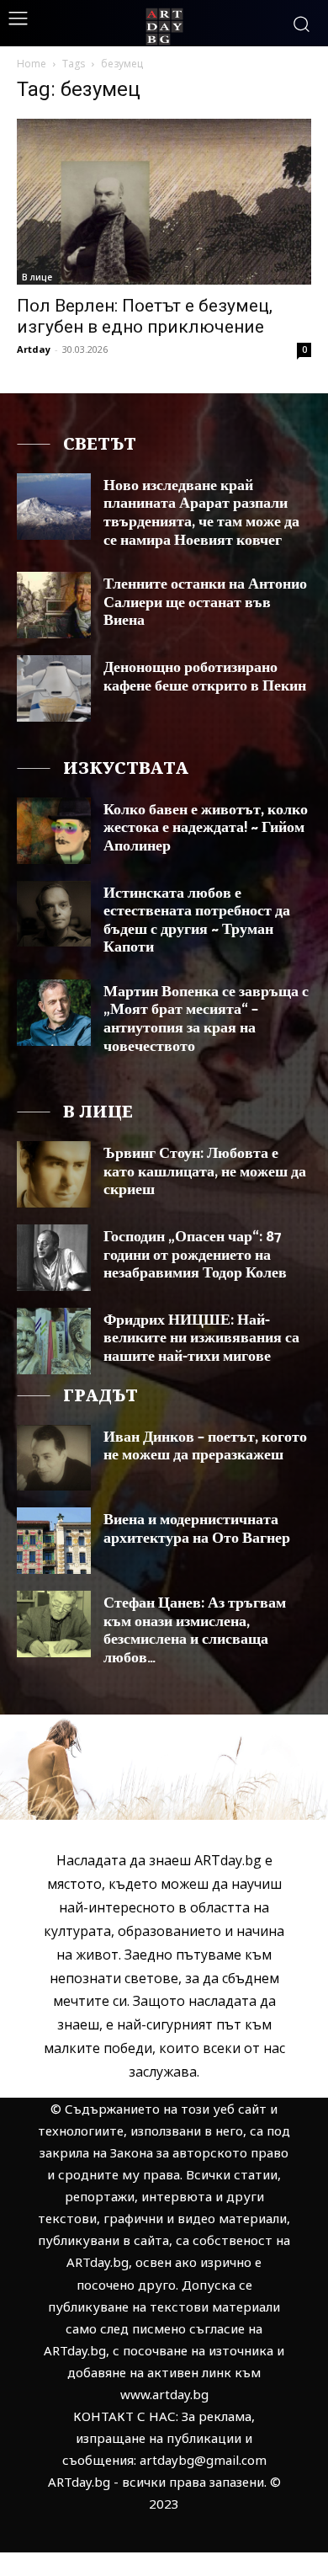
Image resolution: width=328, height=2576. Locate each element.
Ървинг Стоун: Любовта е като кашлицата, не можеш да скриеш (205, 1172)
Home (32, 64)
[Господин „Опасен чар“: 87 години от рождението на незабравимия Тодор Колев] (54, 1258)
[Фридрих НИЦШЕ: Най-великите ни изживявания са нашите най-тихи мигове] (54, 1341)
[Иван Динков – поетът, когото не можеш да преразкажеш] (54, 1458)
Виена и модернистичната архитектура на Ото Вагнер (197, 1529)
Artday (34, 349)
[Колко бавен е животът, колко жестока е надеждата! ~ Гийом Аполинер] (54, 831)
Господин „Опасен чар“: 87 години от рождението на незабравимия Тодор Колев (195, 1255)
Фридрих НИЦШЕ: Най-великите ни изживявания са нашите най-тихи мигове (201, 1339)
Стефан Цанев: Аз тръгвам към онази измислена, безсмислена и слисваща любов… (195, 1631)
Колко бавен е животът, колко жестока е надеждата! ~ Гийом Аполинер (206, 828)
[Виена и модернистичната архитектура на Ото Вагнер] (54, 1541)
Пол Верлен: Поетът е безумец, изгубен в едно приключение (145, 316)
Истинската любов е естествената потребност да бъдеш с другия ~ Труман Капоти (197, 921)
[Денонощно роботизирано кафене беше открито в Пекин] (54, 688)
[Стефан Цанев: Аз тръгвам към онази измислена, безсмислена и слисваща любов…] (54, 1624)
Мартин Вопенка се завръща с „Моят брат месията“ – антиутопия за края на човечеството (206, 1019)
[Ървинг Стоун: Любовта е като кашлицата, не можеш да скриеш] (54, 1174)
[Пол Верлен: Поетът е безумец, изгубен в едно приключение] (164, 202)
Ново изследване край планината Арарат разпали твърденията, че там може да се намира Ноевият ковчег (201, 513)
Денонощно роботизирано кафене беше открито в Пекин (205, 677)
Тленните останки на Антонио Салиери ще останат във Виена (205, 603)
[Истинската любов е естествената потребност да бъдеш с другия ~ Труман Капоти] (54, 914)
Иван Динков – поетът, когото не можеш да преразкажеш (205, 1447)
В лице (37, 277)
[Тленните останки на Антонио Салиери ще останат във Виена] (54, 605)
